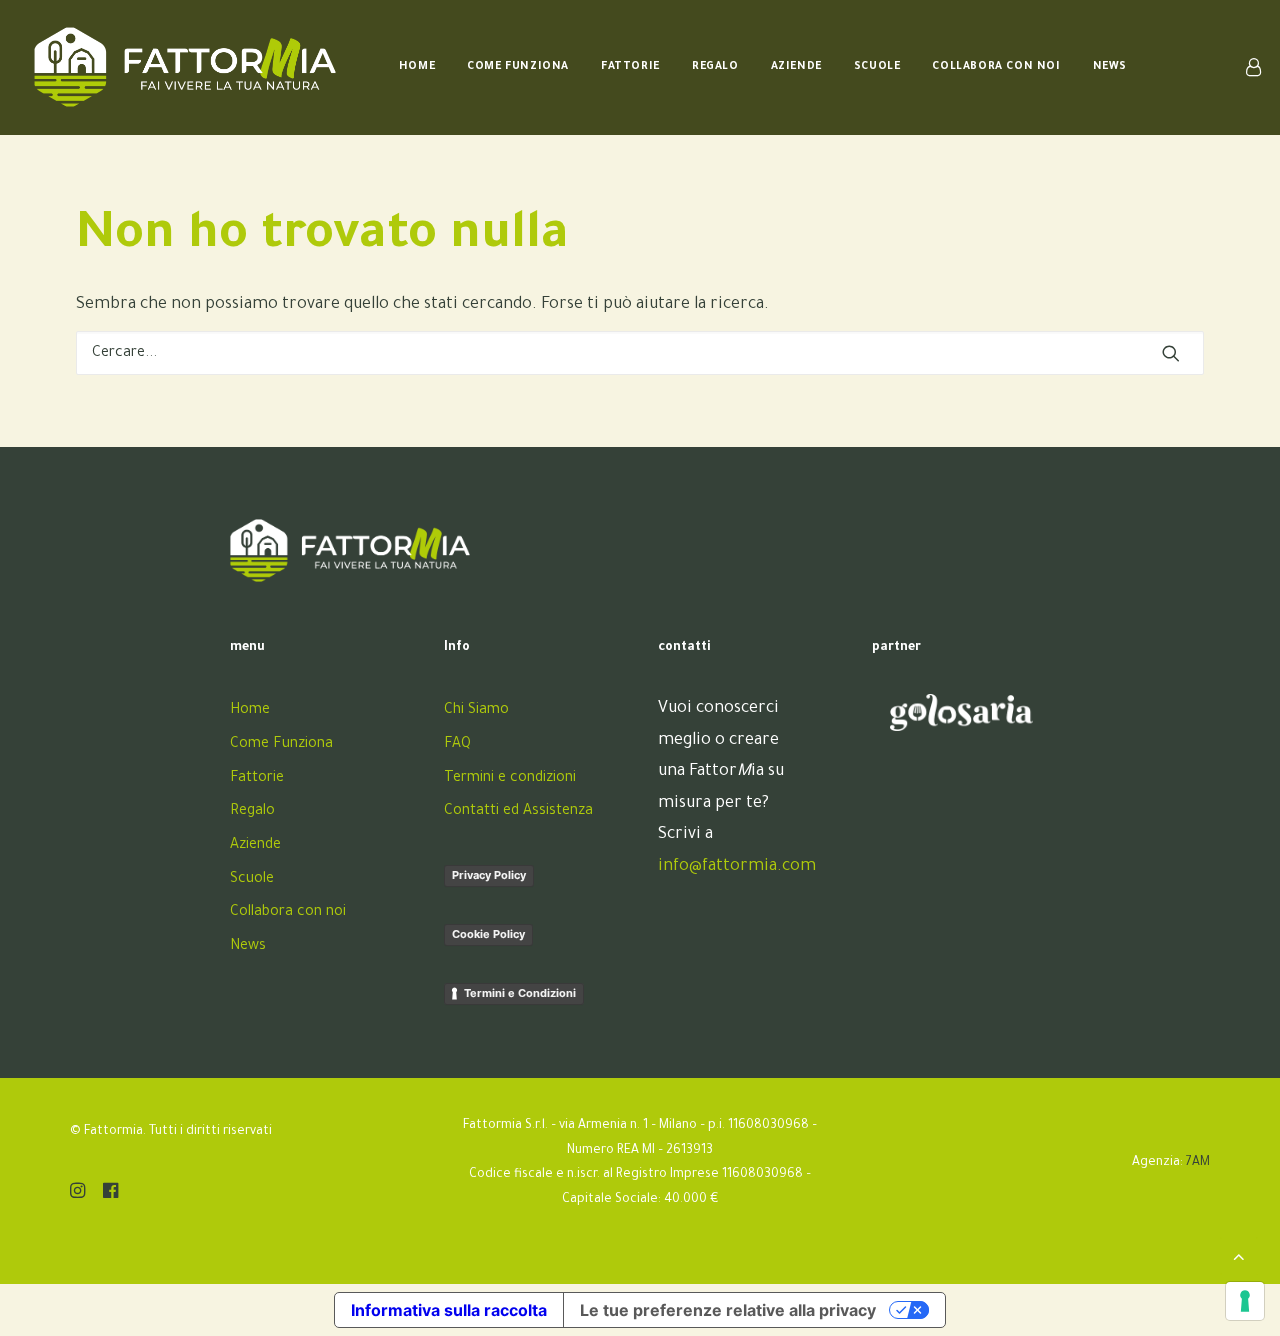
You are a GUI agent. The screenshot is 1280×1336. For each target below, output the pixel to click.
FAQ (457, 745)
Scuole (877, 67)
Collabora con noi (996, 67)
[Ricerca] (640, 353)
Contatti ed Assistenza (518, 812)
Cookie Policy (488, 934)
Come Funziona (518, 67)
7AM (1198, 1163)
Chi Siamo (476, 711)
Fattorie (630, 67)
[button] (1171, 353)
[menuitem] (417, 67)
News (1110, 67)
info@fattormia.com (737, 867)
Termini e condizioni (510, 779)
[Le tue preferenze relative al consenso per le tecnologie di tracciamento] (1245, 1301)
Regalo (715, 67)
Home (417, 67)
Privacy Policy (489, 875)
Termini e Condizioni (520, 993)
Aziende (796, 67)
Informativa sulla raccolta (449, 1310)
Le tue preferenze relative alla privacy (728, 1310)
